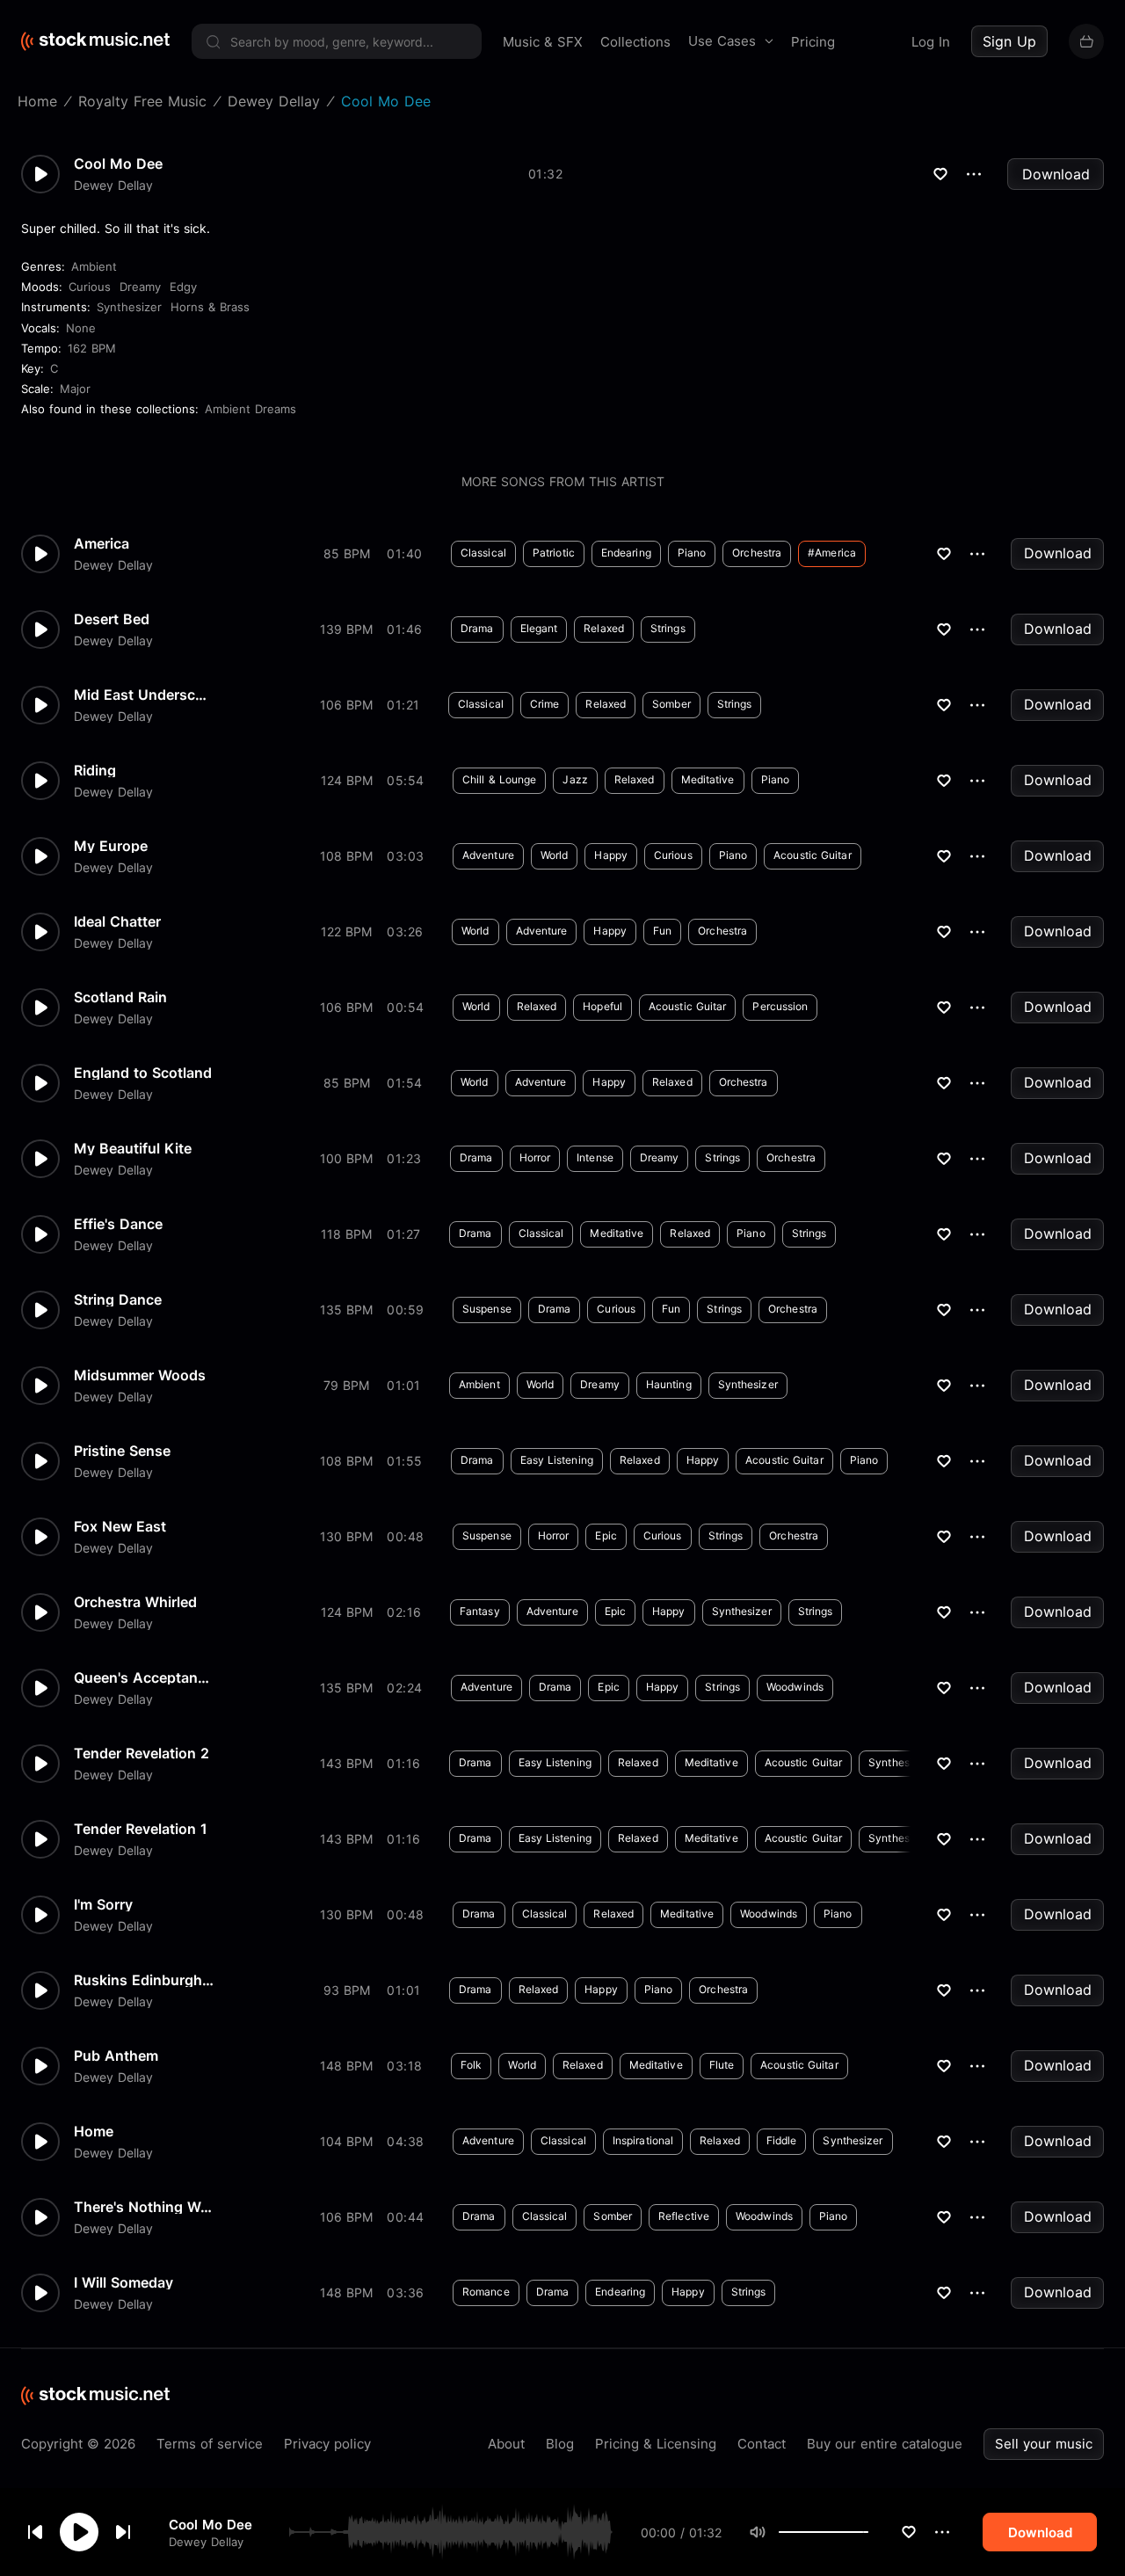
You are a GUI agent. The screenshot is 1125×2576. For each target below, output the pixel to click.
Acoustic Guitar (813, 855)
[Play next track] (123, 2532)
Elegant (539, 628)
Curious (90, 287)
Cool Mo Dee (210, 2524)
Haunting (669, 1384)
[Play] (79, 2532)
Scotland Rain (120, 997)
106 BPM (346, 705)
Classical (483, 553)
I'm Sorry (103, 1904)
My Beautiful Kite (133, 1148)
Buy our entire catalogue (885, 2444)
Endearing (626, 553)
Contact (762, 2444)
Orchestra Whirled (135, 1602)
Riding (95, 770)
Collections (635, 42)
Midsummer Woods (140, 1375)
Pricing (813, 42)
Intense (595, 1157)
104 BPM (346, 2141)
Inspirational (643, 2140)
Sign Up (1009, 41)
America (102, 543)
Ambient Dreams (250, 409)
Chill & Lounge (499, 779)
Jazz (575, 779)
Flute (722, 2065)
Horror (535, 1157)
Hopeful (602, 1006)
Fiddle (782, 2140)
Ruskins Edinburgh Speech (144, 1980)
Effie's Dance (118, 1224)
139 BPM (346, 629)
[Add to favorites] (909, 2532)
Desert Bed (112, 619)
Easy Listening (557, 1460)
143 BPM (346, 1763)
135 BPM (346, 1310)
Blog (560, 2444)
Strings (668, 628)
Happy (611, 855)
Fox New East (120, 1526)
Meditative (708, 779)
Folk (471, 2065)
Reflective (684, 2216)
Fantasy (480, 1611)
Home (94, 2131)
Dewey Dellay (206, 2541)
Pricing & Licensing (656, 2444)
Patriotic (554, 553)
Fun (662, 931)
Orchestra (757, 553)
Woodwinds (795, 1687)
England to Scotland (143, 1073)
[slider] (868, 2532)
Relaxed (604, 628)
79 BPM (346, 1385)
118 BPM (346, 1234)
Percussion (780, 1006)
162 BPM (92, 348)
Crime (545, 704)
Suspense (487, 1309)
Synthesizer (129, 307)
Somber (671, 704)
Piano (692, 553)
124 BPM (347, 780)
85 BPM (347, 553)
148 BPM (346, 2066)
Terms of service (210, 2444)
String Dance (118, 1299)
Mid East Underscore (144, 695)
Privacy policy (327, 2444)
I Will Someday (123, 2282)
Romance (486, 2292)
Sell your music (1044, 2444)
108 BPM (346, 856)
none (81, 328)
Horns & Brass (210, 307)
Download (1056, 174)
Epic (606, 1535)
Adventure (488, 855)
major (75, 389)
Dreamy (140, 287)
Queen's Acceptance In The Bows (144, 1677)
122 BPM (346, 931)
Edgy (183, 287)
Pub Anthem (116, 2056)
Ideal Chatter (117, 921)
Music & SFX (543, 42)
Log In (931, 42)
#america (832, 553)
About (506, 2444)
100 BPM (346, 1158)
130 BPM (346, 1536)
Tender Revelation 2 (142, 1753)
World (555, 855)
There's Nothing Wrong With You (144, 2207)
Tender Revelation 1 (141, 1829)
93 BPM (347, 1990)
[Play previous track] (35, 2532)
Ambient (94, 266)
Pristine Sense (122, 1451)
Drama (477, 628)
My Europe (111, 846)
